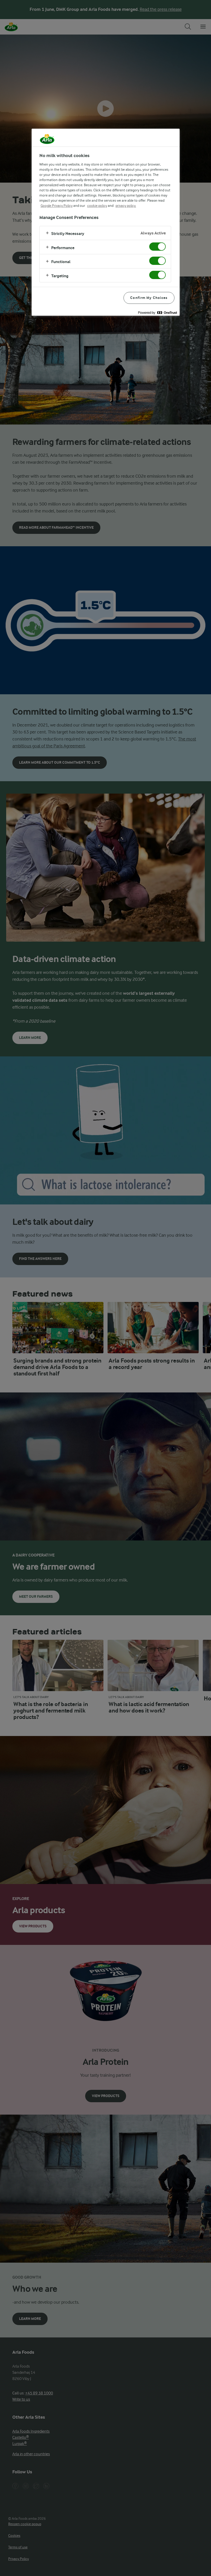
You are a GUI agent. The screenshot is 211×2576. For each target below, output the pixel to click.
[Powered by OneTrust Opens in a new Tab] (157, 312)
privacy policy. (126, 206)
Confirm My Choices (149, 298)
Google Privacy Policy (57, 206)
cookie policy (97, 206)
